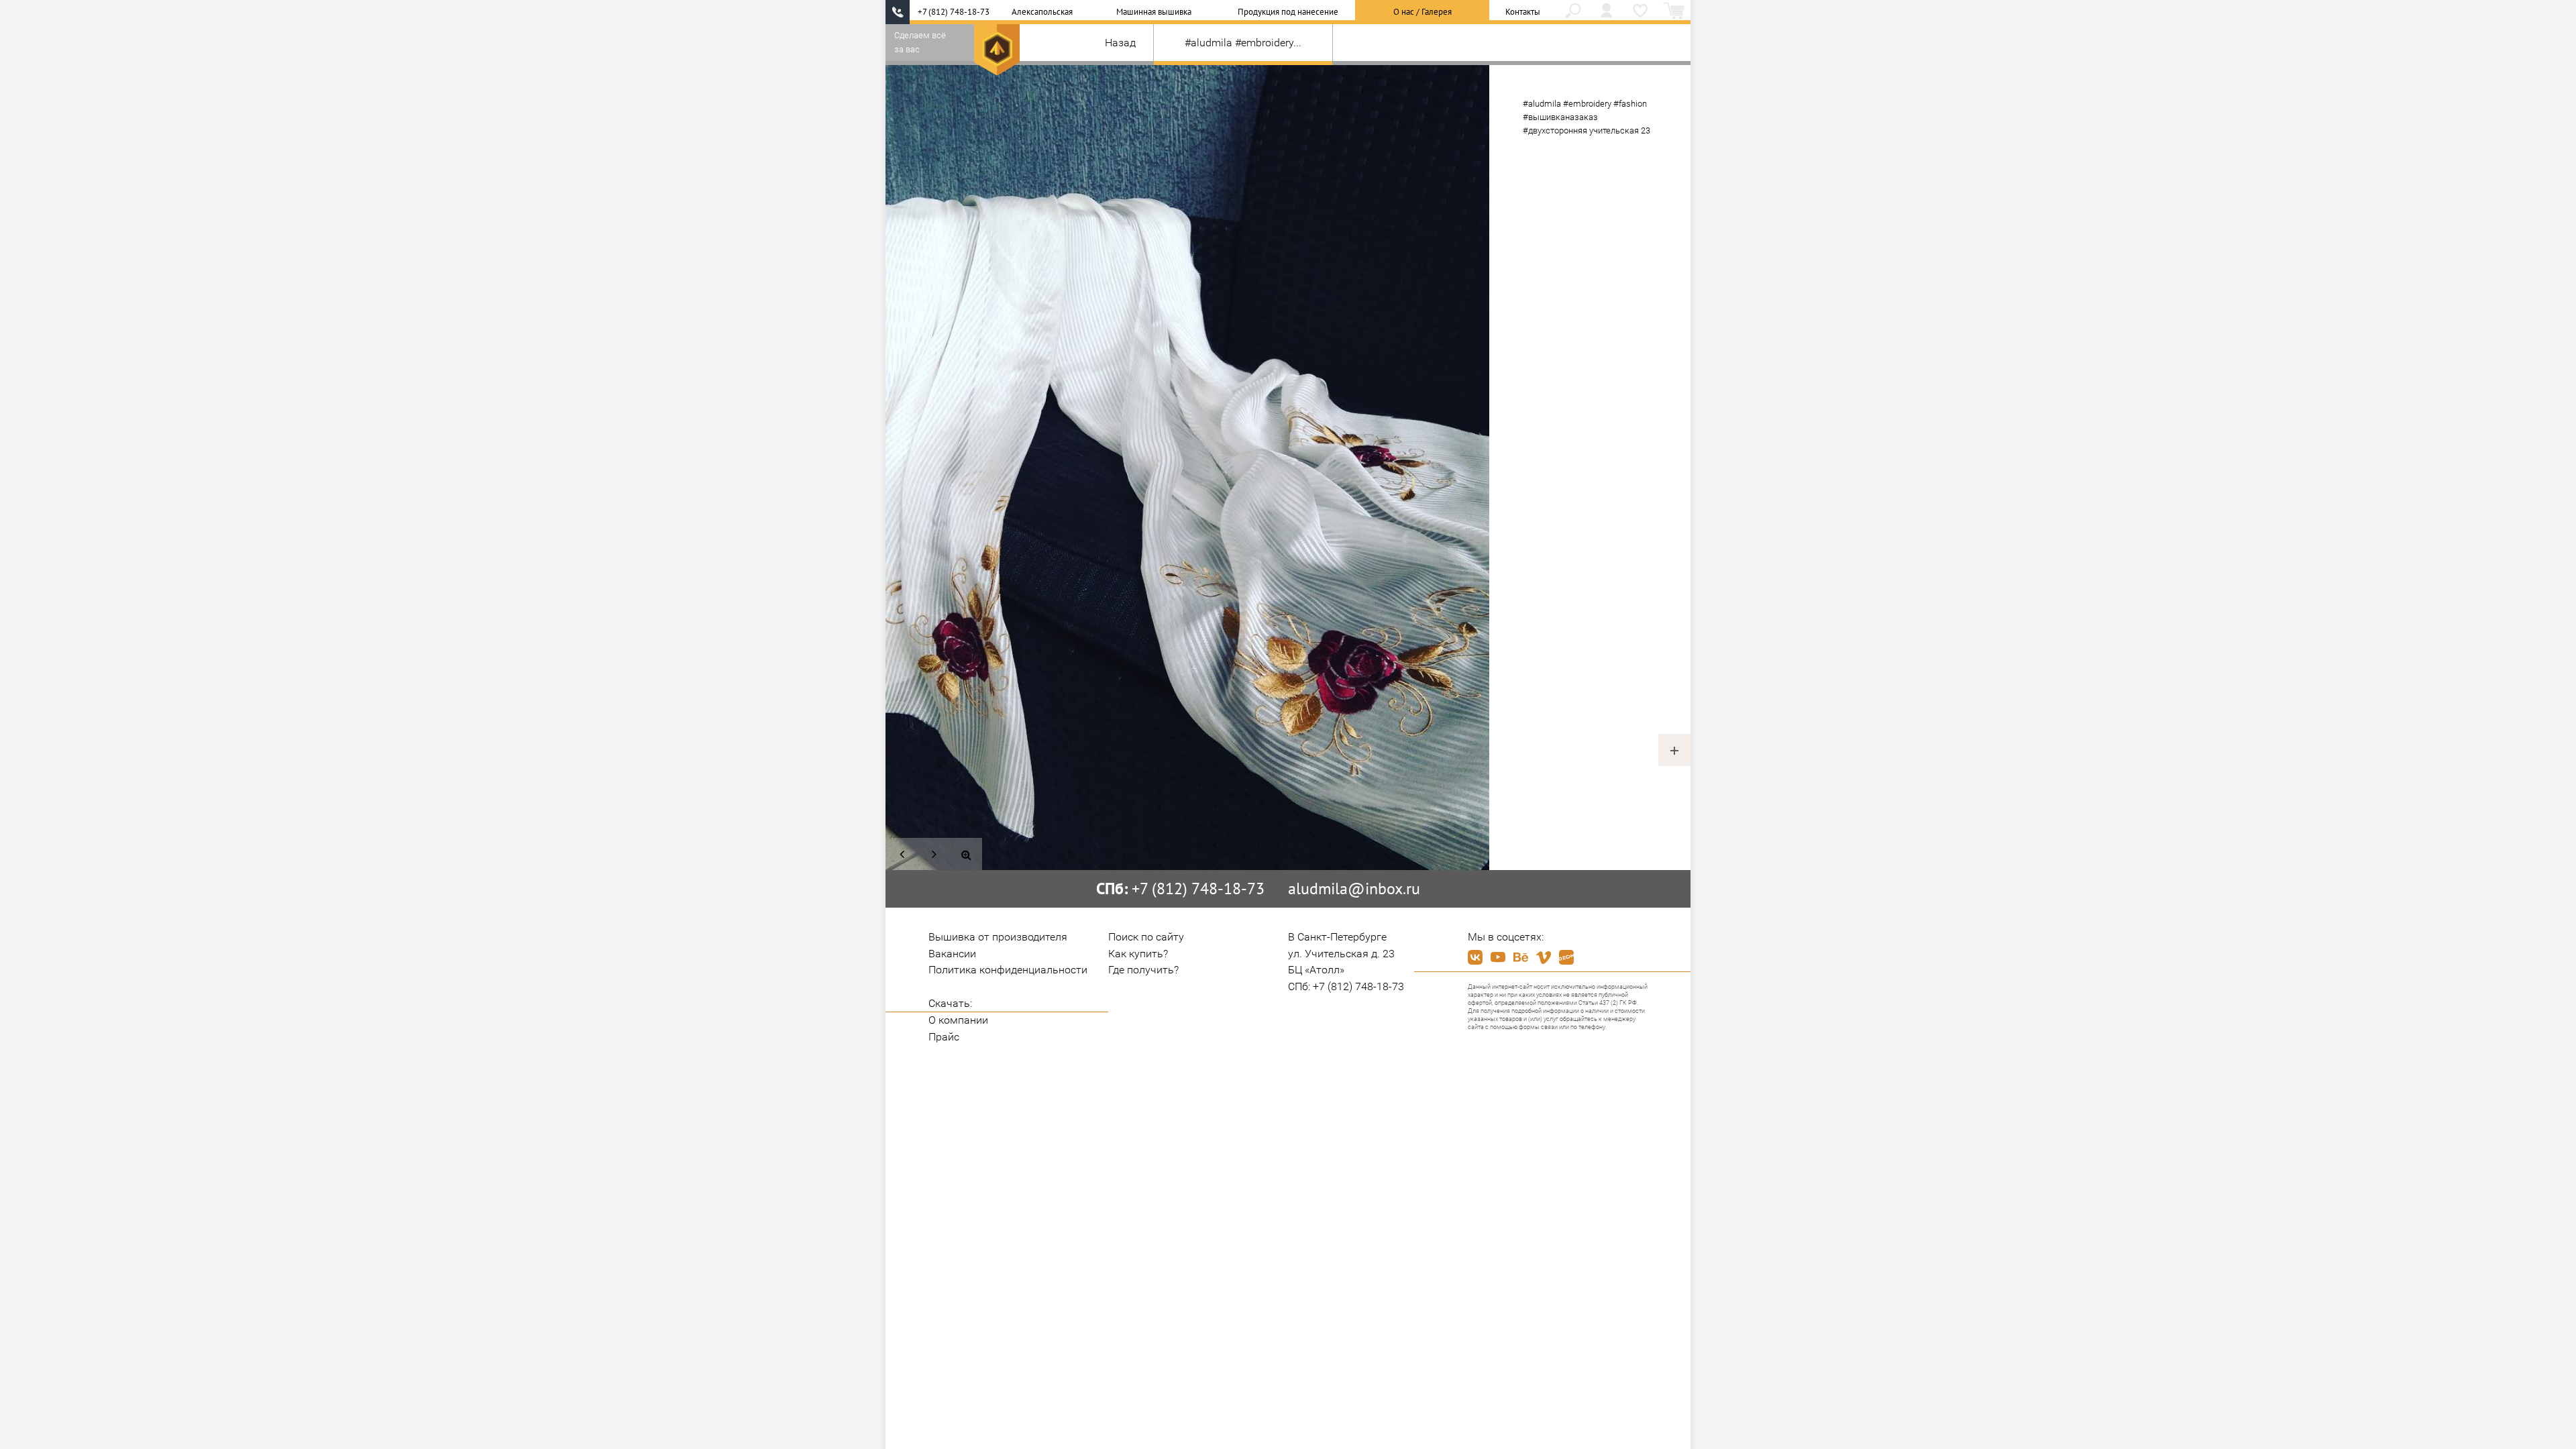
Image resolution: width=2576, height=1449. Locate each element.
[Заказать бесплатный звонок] (898, 12)
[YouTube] (1498, 957)
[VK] (1475, 957)
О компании (958, 1020)
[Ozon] (1566, 957)
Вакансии (952, 954)
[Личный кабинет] (1607, 12)
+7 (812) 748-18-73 (954, 12)
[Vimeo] (1544, 957)
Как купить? (1138, 954)
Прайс (944, 1037)
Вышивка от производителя (998, 937)
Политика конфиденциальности (1008, 970)
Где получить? (1143, 970)
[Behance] (1521, 957)
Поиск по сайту (1146, 937)
